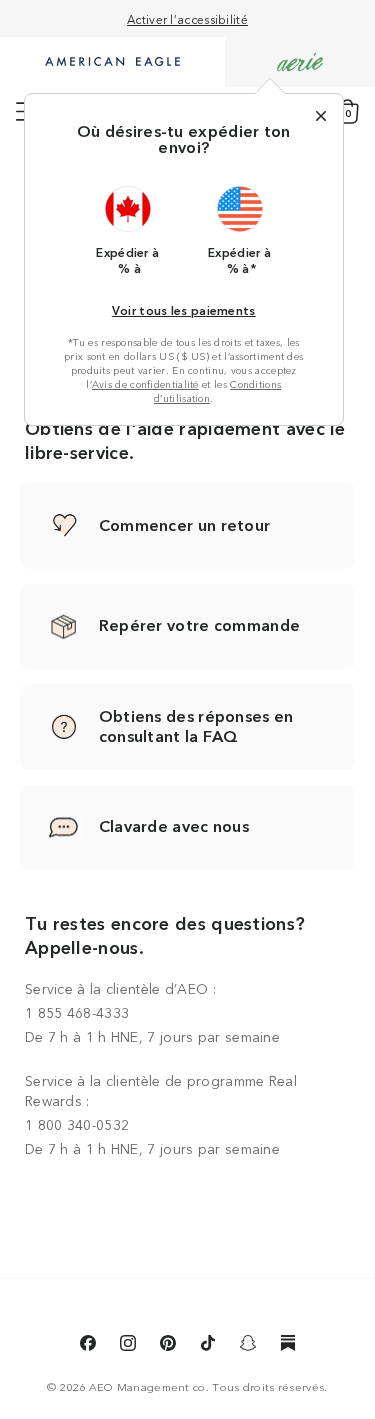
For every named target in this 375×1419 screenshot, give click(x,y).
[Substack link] (288, 1346)
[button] (128, 230)
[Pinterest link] (168, 1346)
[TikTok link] (208, 1346)
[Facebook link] (88, 1346)
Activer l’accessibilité (187, 18)
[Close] (321, 116)
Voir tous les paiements (184, 309)
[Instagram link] (128, 1346)
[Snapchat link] (248, 1346)
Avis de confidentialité (145, 384)
